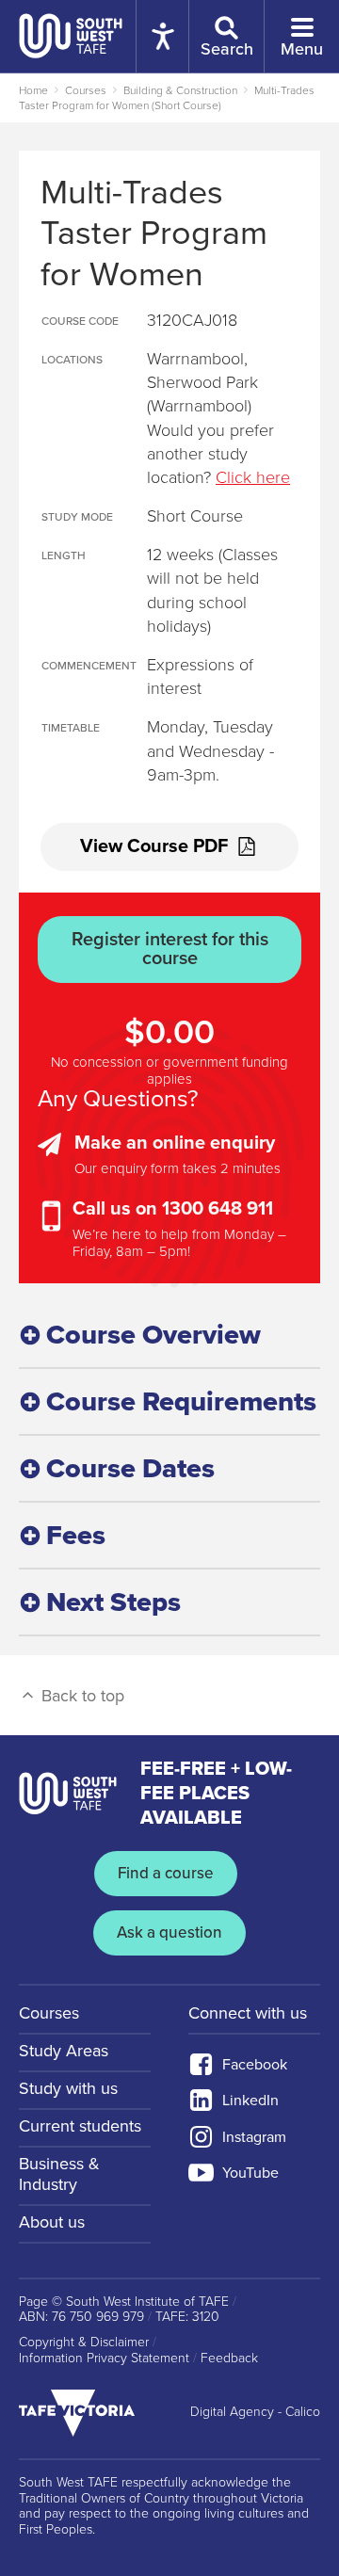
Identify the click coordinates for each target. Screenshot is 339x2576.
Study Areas (64, 2051)
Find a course (166, 1873)
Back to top (81, 1696)
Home (33, 90)
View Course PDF (154, 846)
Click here (253, 477)
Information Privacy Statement (104, 2359)
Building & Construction (180, 90)
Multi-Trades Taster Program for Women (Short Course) (167, 98)
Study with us (68, 2088)
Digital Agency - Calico (255, 2412)
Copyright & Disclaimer (84, 2343)
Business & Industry (59, 2174)
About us (52, 2222)
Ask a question (169, 1932)
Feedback (229, 2359)
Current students (80, 2126)
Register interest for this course (170, 949)
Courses (86, 90)
